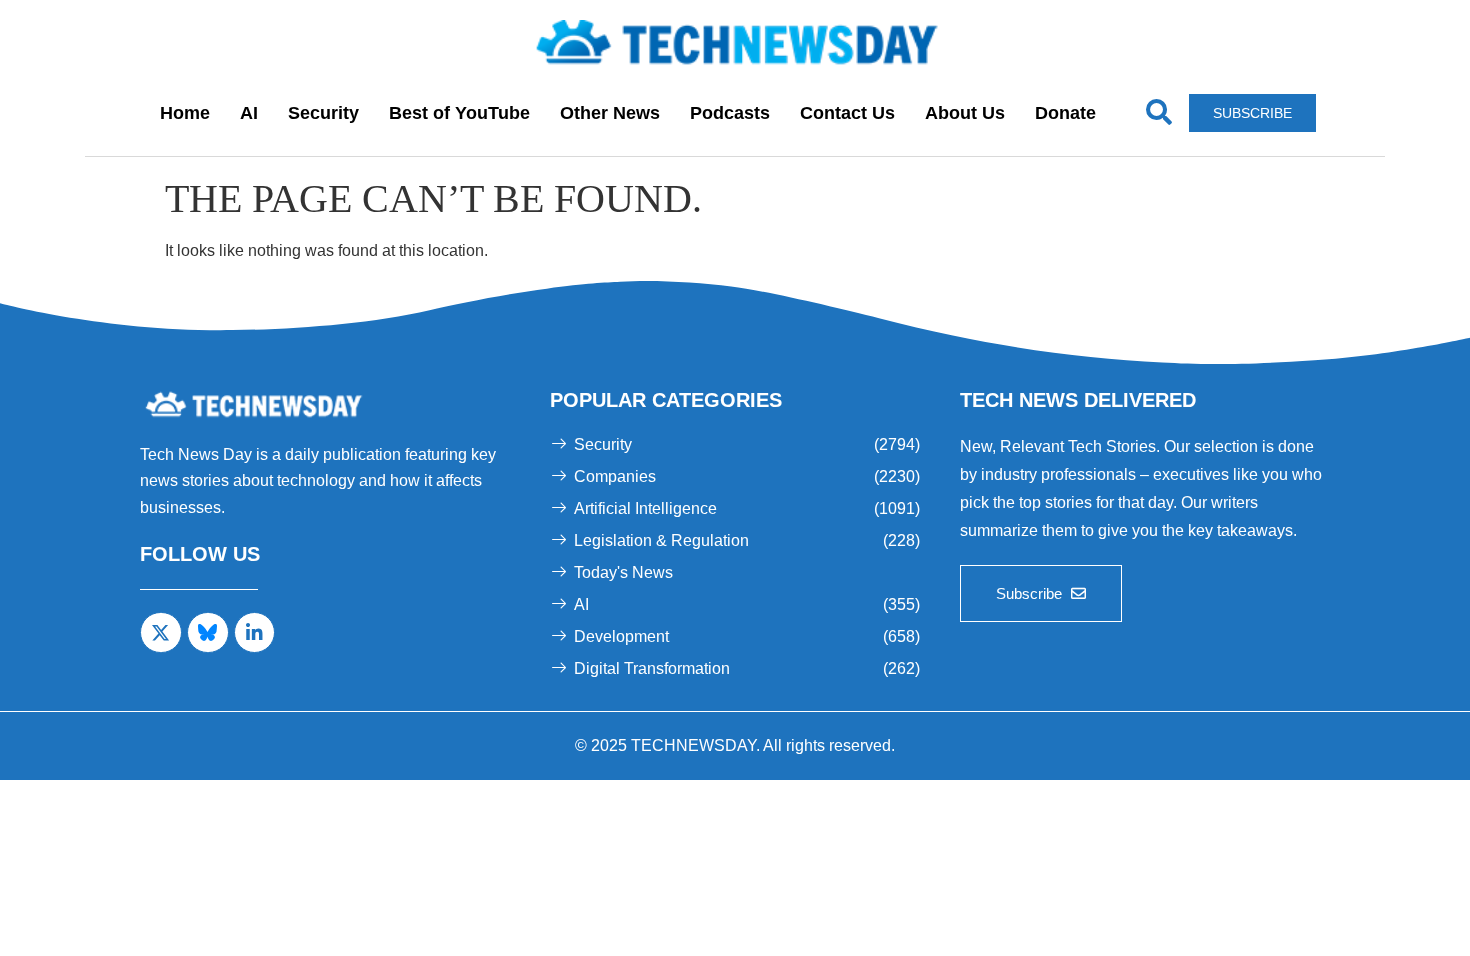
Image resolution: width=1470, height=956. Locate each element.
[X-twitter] (161, 633)
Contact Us (847, 113)
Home (185, 113)
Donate (1065, 113)
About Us (965, 113)
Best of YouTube (459, 113)
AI (249, 113)
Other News (610, 113)
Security (323, 113)
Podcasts (730, 113)
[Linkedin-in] (255, 633)
